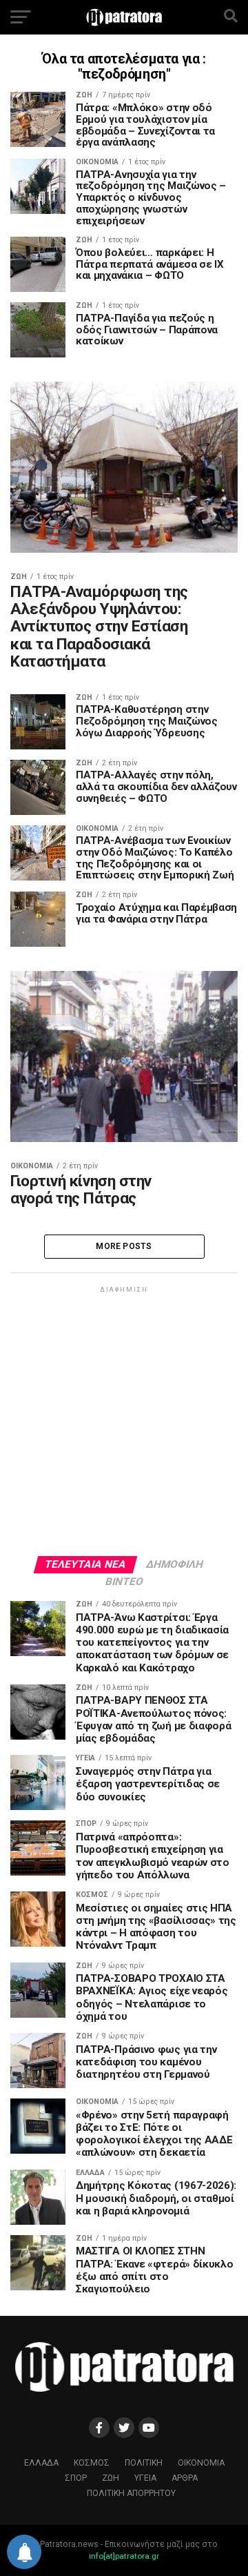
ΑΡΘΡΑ (185, 2478)
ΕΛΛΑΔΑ (41, 2463)
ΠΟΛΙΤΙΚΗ (144, 2463)
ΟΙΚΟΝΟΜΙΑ (201, 2463)
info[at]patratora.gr (124, 2556)
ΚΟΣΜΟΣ (92, 2463)
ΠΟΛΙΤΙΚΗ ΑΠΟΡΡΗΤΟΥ (131, 2493)
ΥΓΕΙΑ (145, 2478)
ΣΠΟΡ (76, 2478)
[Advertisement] (124, 1420)
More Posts (124, 1246)
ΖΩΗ (111, 2478)
